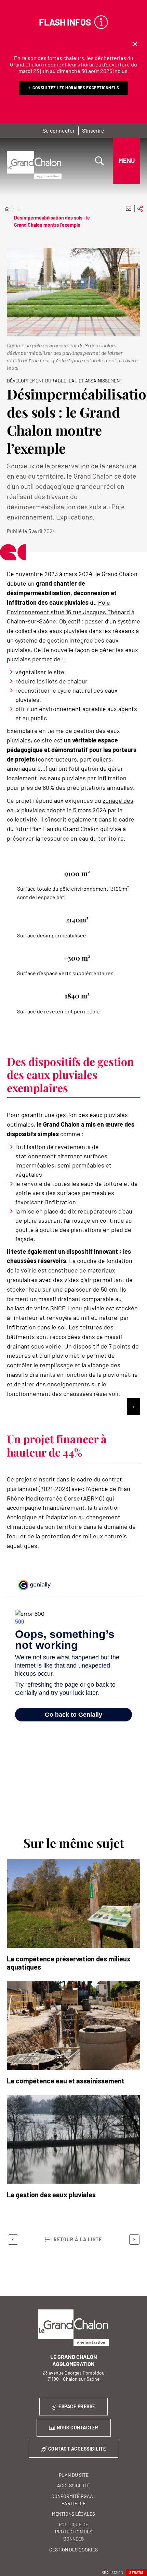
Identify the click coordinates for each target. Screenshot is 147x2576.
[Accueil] (7, 209)
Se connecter (59, 130)
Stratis (136, 2572)
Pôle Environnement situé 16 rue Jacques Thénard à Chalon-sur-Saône (71, 612)
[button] (73, 292)
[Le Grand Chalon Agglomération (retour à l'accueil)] (34, 165)
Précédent (13, 2240)
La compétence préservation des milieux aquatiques (69, 1963)
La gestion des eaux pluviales (51, 2195)
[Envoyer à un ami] (129, 209)
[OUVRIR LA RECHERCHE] (99, 161)
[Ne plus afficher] (135, 44)
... (20, 208)
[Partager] (140, 209)
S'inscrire (93, 130)
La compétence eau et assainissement (66, 2081)
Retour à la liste (78, 2239)
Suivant (134, 2240)
